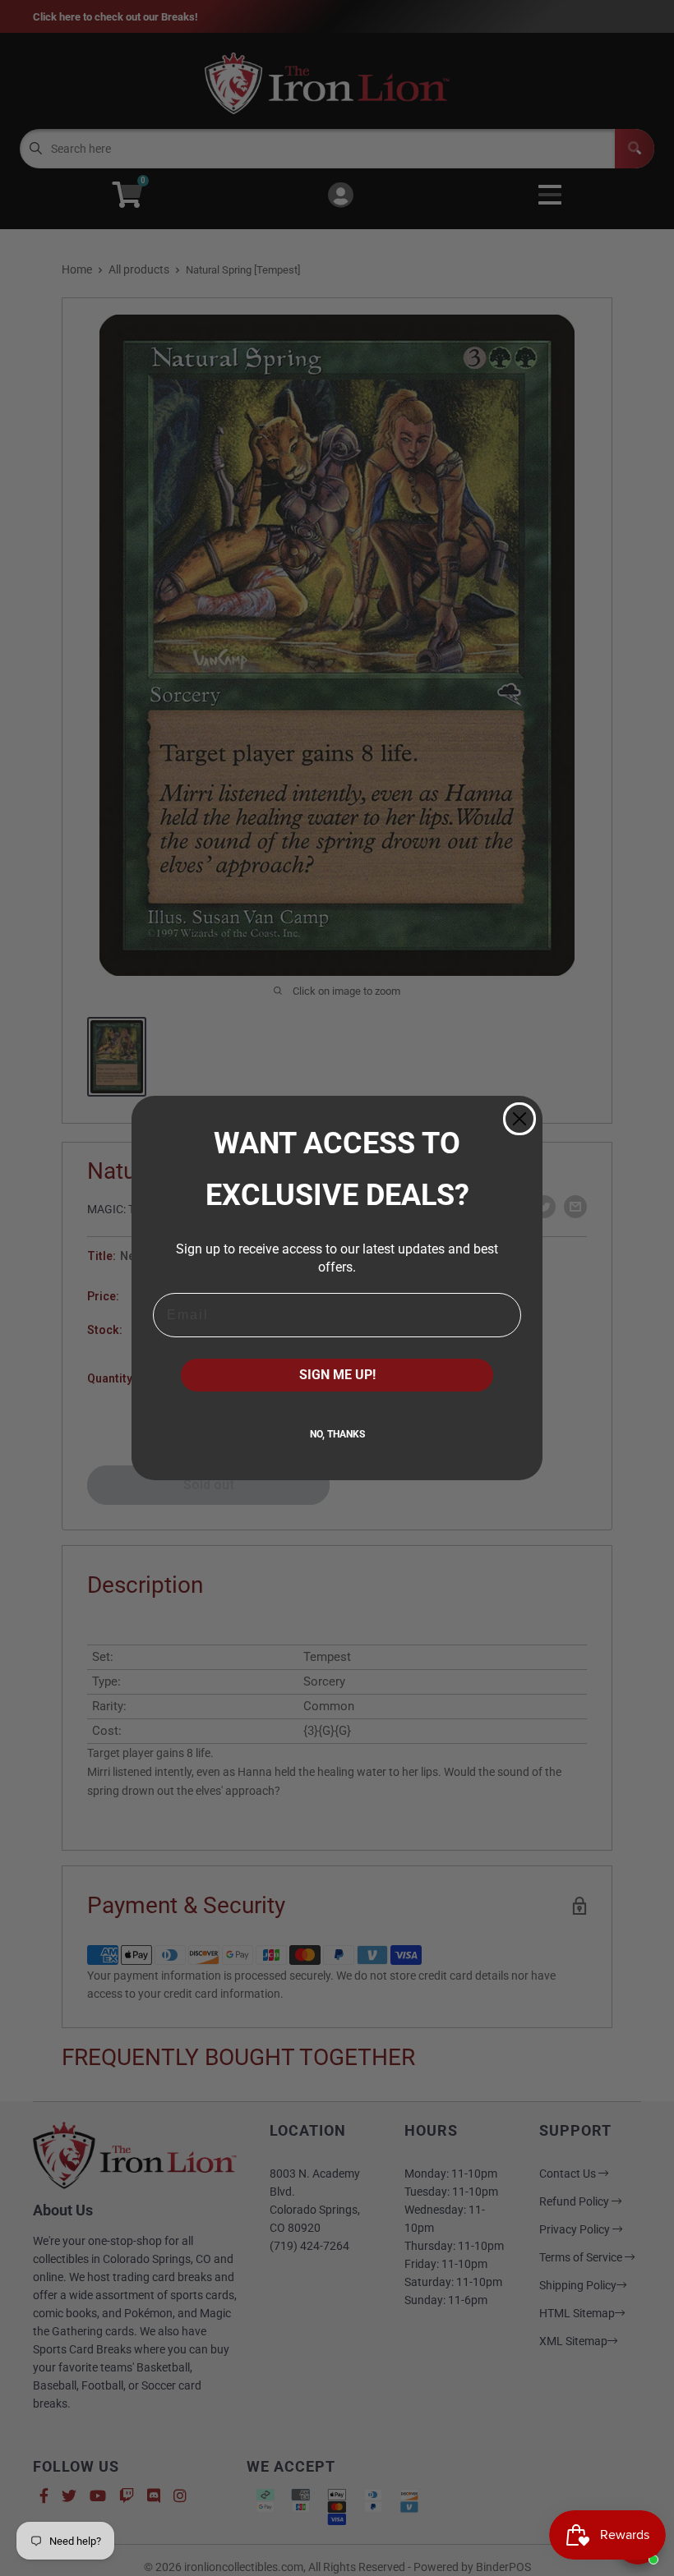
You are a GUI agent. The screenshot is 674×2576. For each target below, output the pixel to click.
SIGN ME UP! (337, 1375)
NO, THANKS (337, 1434)
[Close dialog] (519, 1119)
